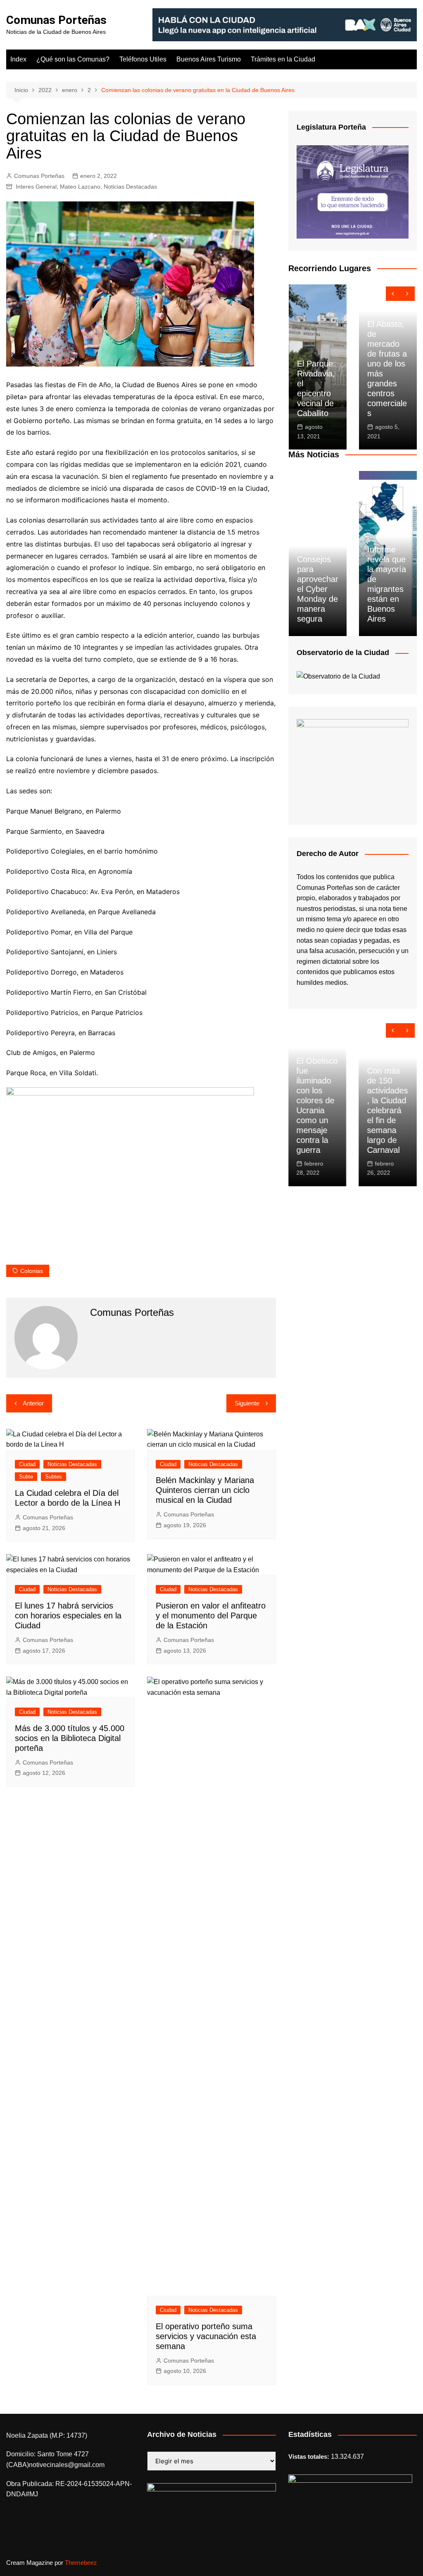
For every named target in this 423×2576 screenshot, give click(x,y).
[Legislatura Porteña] (353, 191)
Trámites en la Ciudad (283, 59)
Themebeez (81, 2563)
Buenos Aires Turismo (209, 59)
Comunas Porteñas (56, 20)
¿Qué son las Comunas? (73, 59)
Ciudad (27, 1464)
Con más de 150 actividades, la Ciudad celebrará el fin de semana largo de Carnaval (387, 1110)
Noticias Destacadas (130, 187)
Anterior (33, 1403)
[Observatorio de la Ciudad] (338, 676)
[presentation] (393, 294)
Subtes (53, 1477)
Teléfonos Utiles (143, 59)
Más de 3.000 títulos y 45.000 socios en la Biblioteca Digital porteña (70, 1738)
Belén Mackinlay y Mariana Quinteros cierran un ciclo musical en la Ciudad (205, 1490)
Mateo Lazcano (80, 187)
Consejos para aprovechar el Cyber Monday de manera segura (318, 589)
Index (18, 59)
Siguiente (247, 1403)
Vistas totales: (310, 2457)
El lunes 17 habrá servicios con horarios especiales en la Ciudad (68, 1616)
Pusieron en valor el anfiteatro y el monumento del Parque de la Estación (211, 1616)
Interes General (36, 187)
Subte (26, 1477)
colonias (32, 1271)
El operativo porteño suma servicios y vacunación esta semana (206, 2336)
